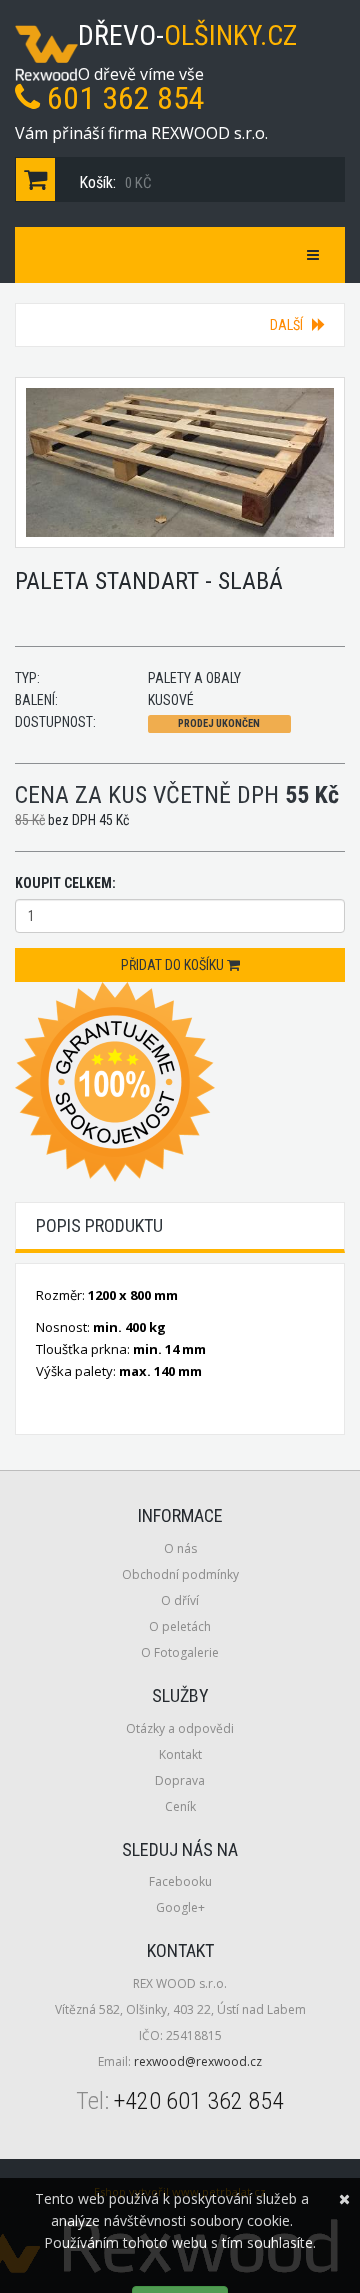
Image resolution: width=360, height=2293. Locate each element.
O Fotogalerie (180, 1652)
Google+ (180, 1907)
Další (291, 325)
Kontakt (180, 1754)
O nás (180, 1548)
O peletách (180, 1626)
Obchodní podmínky (180, 1574)
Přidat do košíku (174, 965)
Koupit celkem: (65, 883)
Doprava (180, 1780)
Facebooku (180, 1881)
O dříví (180, 1600)
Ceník (180, 1806)
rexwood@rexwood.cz (198, 2061)
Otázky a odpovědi (180, 1728)
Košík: (113, 182)
